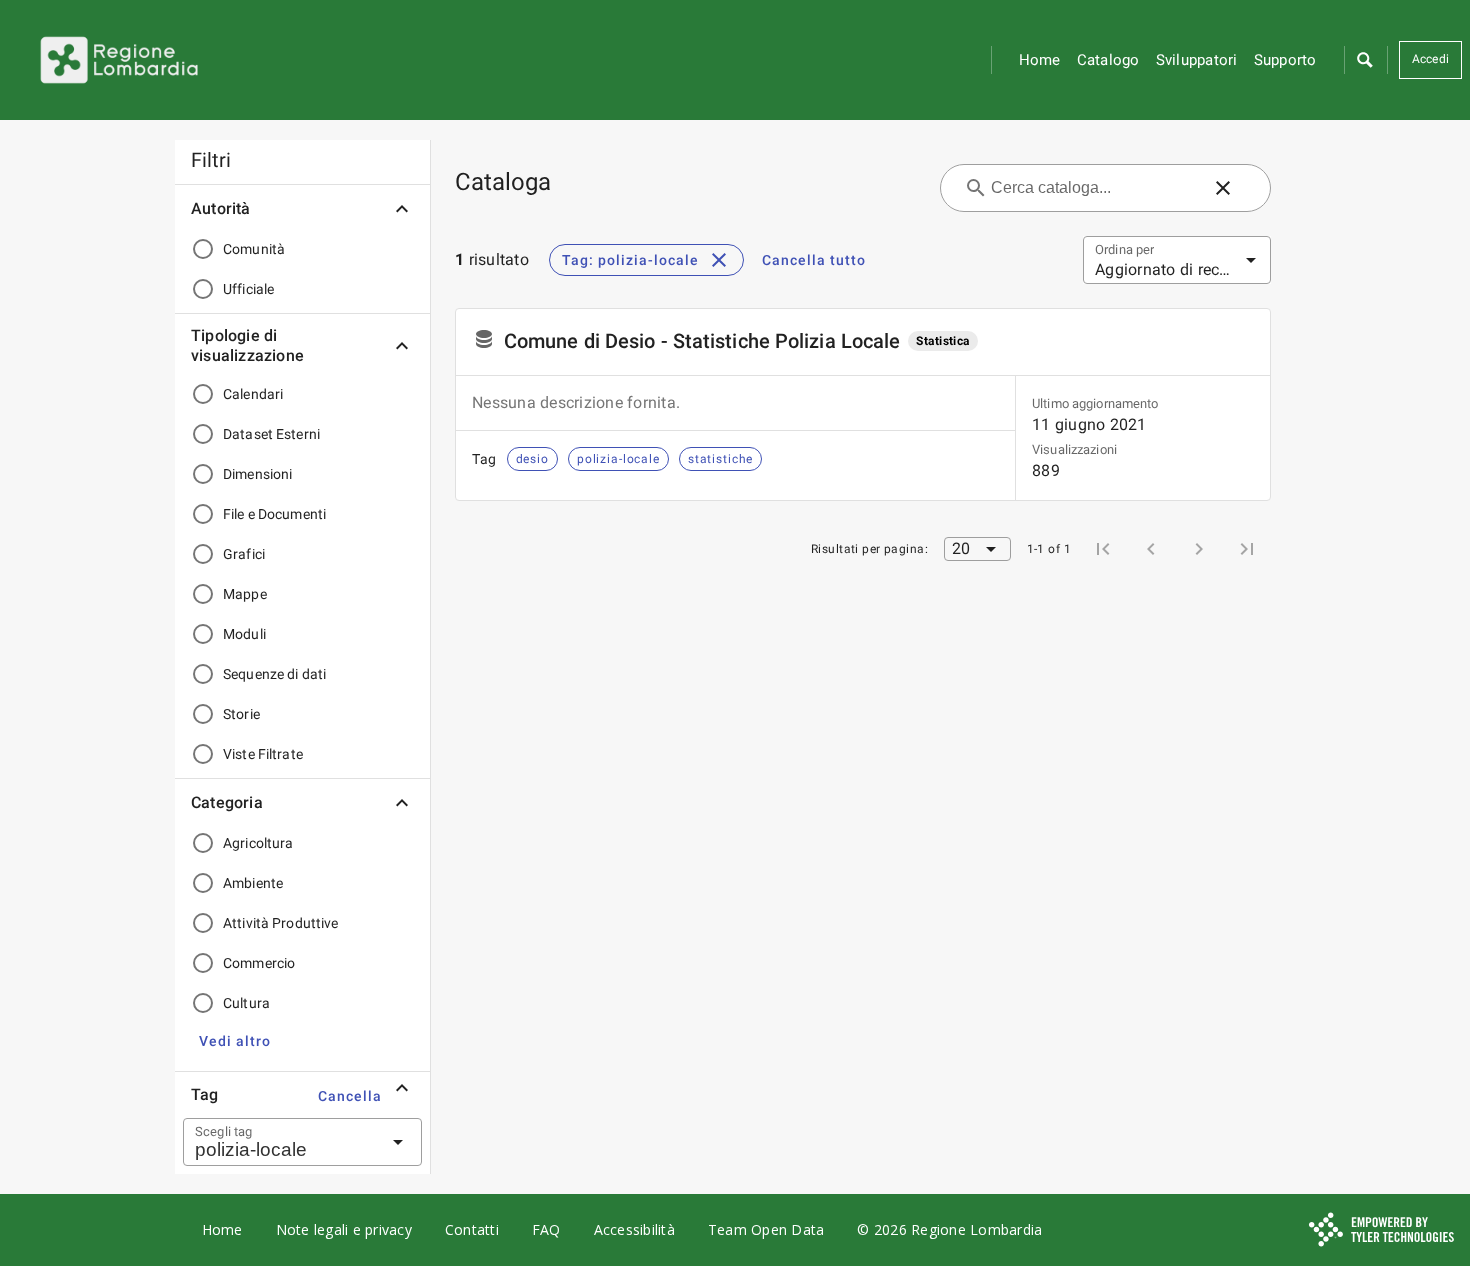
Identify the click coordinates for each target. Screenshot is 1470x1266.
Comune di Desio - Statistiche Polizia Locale (702, 341)
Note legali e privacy (344, 1229)
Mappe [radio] (245, 594)
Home (1040, 60)
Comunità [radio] (254, 249)
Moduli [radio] (244, 634)
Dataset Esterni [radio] (271, 434)
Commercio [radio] (259, 963)
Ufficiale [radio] (248, 289)
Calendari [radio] (253, 394)
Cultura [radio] (246, 1003)
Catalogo (1108, 60)
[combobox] (278, 1142)
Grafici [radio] (244, 554)
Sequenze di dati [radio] (274, 674)
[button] (1364, 60)
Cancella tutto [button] (814, 260)
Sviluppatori (1197, 60)
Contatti (472, 1229)
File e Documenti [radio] (274, 514)
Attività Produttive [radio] (281, 923)
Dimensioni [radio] (257, 474)
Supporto (1285, 60)
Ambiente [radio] (253, 883)
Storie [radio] (241, 714)
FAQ (546, 1229)
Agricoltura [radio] (258, 843)
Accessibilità (634, 1229)
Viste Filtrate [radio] (263, 754)
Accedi (1431, 59)
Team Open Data (766, 1229)
